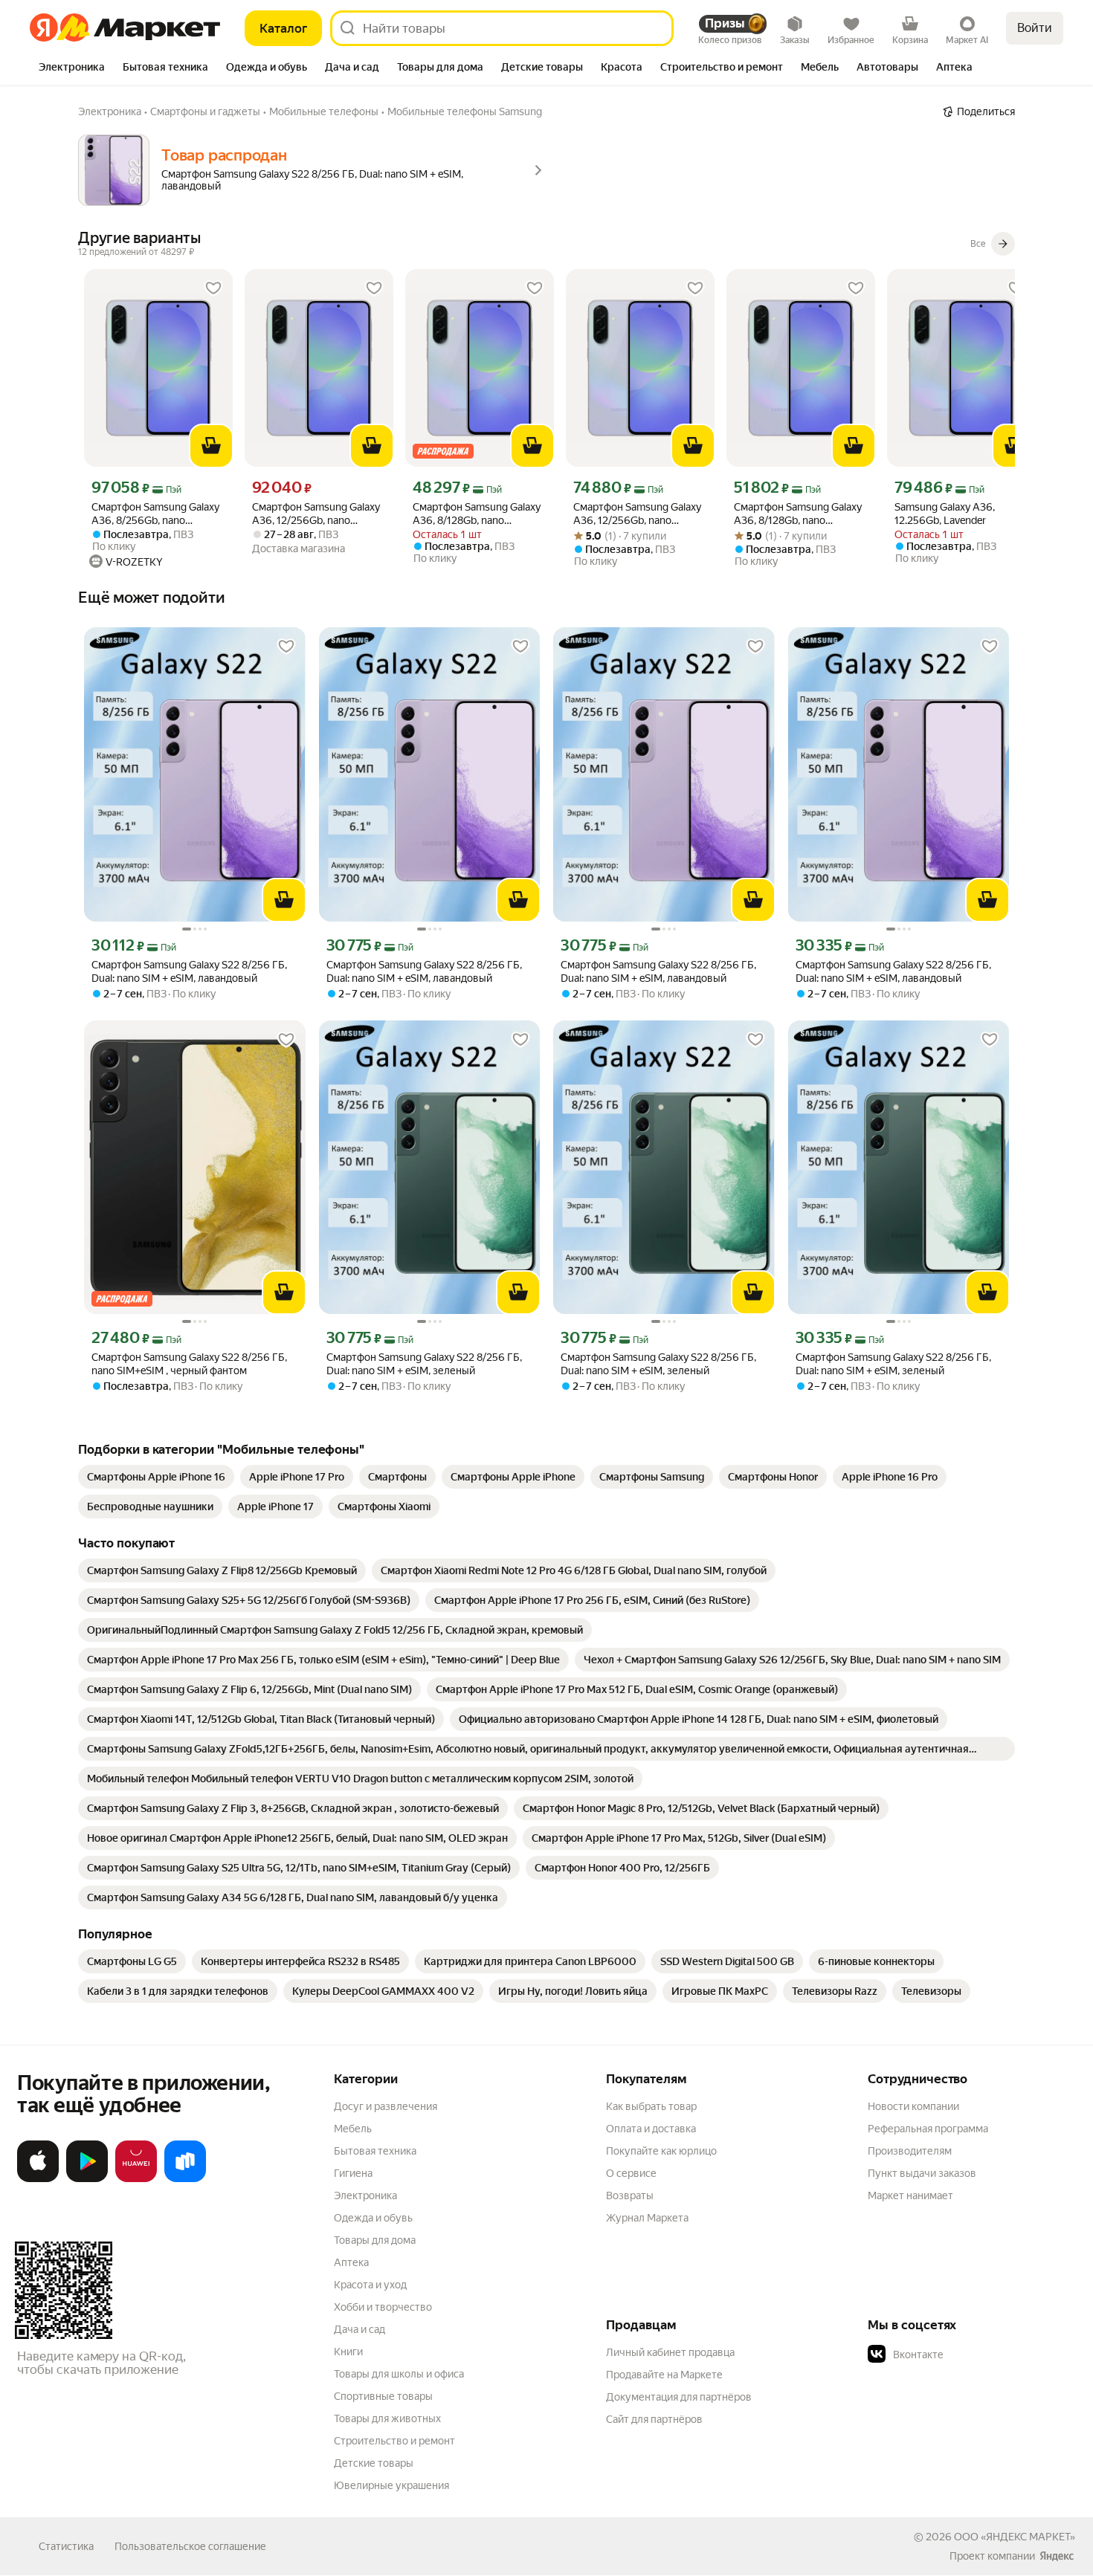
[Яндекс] (1057, 2556)
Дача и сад (360, 2329)
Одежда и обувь (373, 2218)
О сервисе (631, 2173)
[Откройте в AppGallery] (136, 2179)
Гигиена (353, 2173)
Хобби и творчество (383, 2307)
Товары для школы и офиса (399, 2374)
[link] (156, 1477)
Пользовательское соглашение (190, 2546)
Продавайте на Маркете (664, 2375)
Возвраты (630, 2195)
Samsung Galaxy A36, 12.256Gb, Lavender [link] (945, 514)
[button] (972, 2355)
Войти (1035, 28)
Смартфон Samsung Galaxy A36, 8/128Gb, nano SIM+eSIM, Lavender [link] (477, 514)
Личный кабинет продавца (670, 2352)
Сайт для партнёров (654, 2419)
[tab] (72, 68)
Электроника (365, 2195)
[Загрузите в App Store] (38, 2179)
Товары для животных (387, 2418)
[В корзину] (211, 446)
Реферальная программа (928, 2129)
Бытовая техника (375, 2151)
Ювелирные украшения (391, 2485)
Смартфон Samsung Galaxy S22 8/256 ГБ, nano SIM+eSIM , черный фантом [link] (189, 1364)
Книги (348, 2352)
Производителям (910, 2151)
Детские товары (374, 2463)
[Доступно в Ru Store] (185, 2179)
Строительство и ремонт (394, 2441)
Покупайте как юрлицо (661, 2151)
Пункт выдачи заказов (922, 2173)
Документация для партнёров (679, 2397)
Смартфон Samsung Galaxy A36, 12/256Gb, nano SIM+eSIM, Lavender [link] (316, 514)
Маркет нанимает (910, 2195)
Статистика (66, 2546)
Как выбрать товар (651, 2106)
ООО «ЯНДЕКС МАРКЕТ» (1015, 2537)
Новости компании (913, 2106)
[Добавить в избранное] (213, 288)
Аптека (351, 2262)
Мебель (353, 2129)
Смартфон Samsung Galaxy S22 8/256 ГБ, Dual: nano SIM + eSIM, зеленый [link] (424, 1364)
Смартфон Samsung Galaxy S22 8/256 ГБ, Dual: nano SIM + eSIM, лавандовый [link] (189, 971)
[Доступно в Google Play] (87, 2179)
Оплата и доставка (651, 2129)
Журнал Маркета (647, 2218)
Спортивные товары (383, 2396)
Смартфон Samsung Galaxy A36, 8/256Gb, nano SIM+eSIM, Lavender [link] (155, 514)
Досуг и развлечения (386, 2106)
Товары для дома (375, 2240)
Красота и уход (370, 2285)
